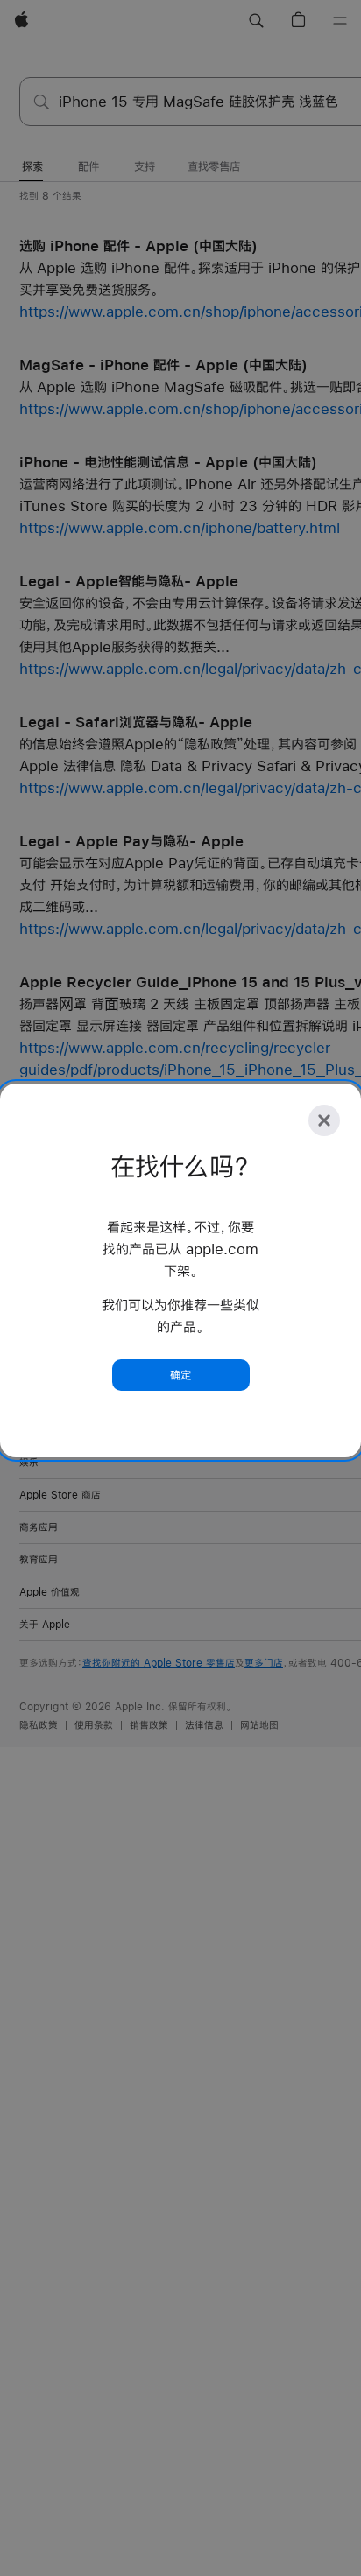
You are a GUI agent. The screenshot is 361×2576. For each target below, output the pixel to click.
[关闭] (324, 1120)
